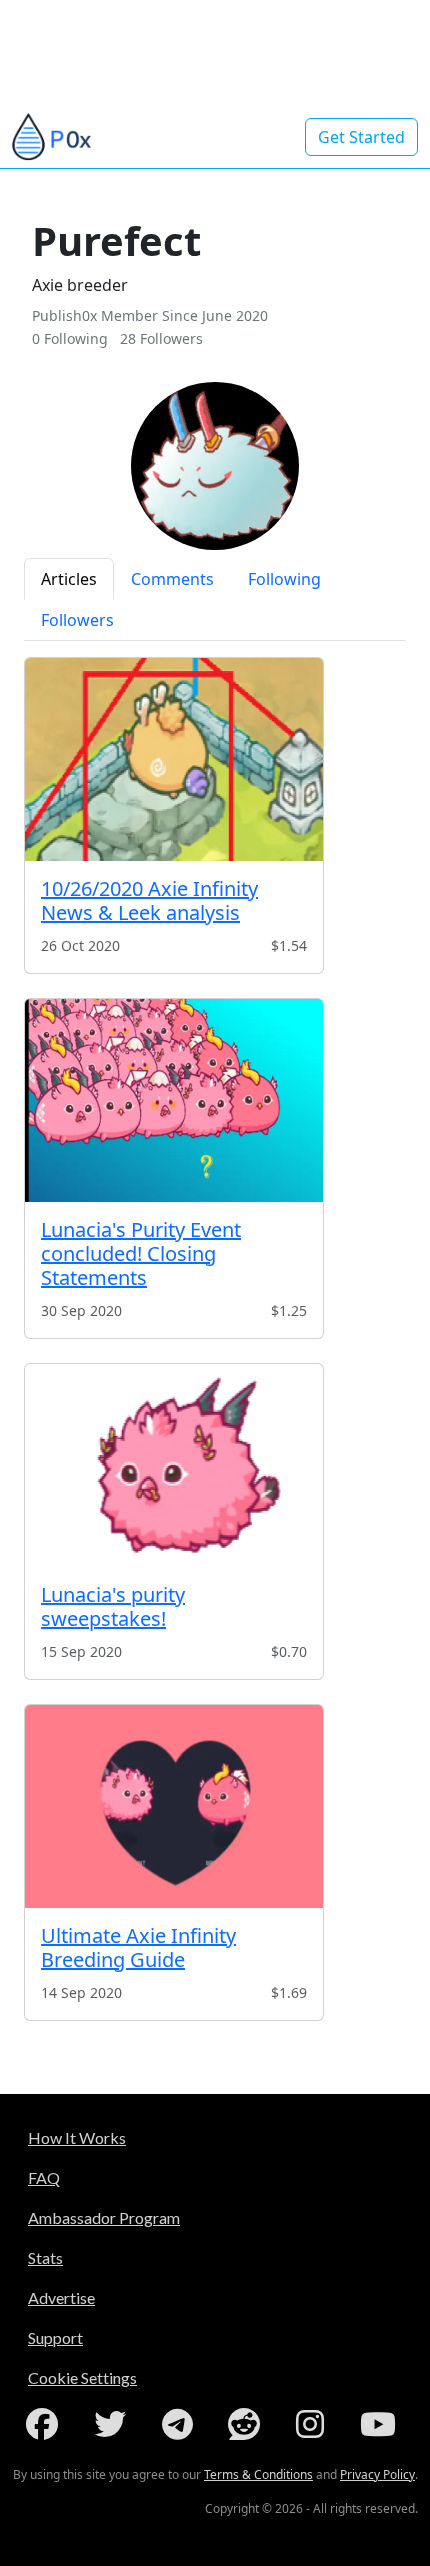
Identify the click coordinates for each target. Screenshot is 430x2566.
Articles (69, 579)
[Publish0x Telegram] (181, 2424)
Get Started (361, 137)
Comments (172, 579)
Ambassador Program (104, 2217)
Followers (77, 620)
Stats (45, 2257)
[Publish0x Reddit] (248, 2424)
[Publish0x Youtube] (382, 2424)
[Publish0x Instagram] (314, 2424)
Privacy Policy (377, 2474)
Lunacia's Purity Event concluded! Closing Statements (141, 1253)
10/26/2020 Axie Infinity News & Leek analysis (149, 900)
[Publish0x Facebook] (46, 2424)
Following (284, 579)
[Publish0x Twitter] (114, 2424)
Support (55, 2337)
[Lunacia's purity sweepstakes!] (174, 1465)
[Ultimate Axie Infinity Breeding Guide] (174, 1806)
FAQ (44, 2177)
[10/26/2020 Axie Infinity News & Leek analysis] (174, 759)
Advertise (61, 2297)
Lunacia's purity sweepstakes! (113, 1606)
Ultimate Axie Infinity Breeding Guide (138, 1947)
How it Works (77, 2137)
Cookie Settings (82, 2377)
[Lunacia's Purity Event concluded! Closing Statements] (174, 1100)
